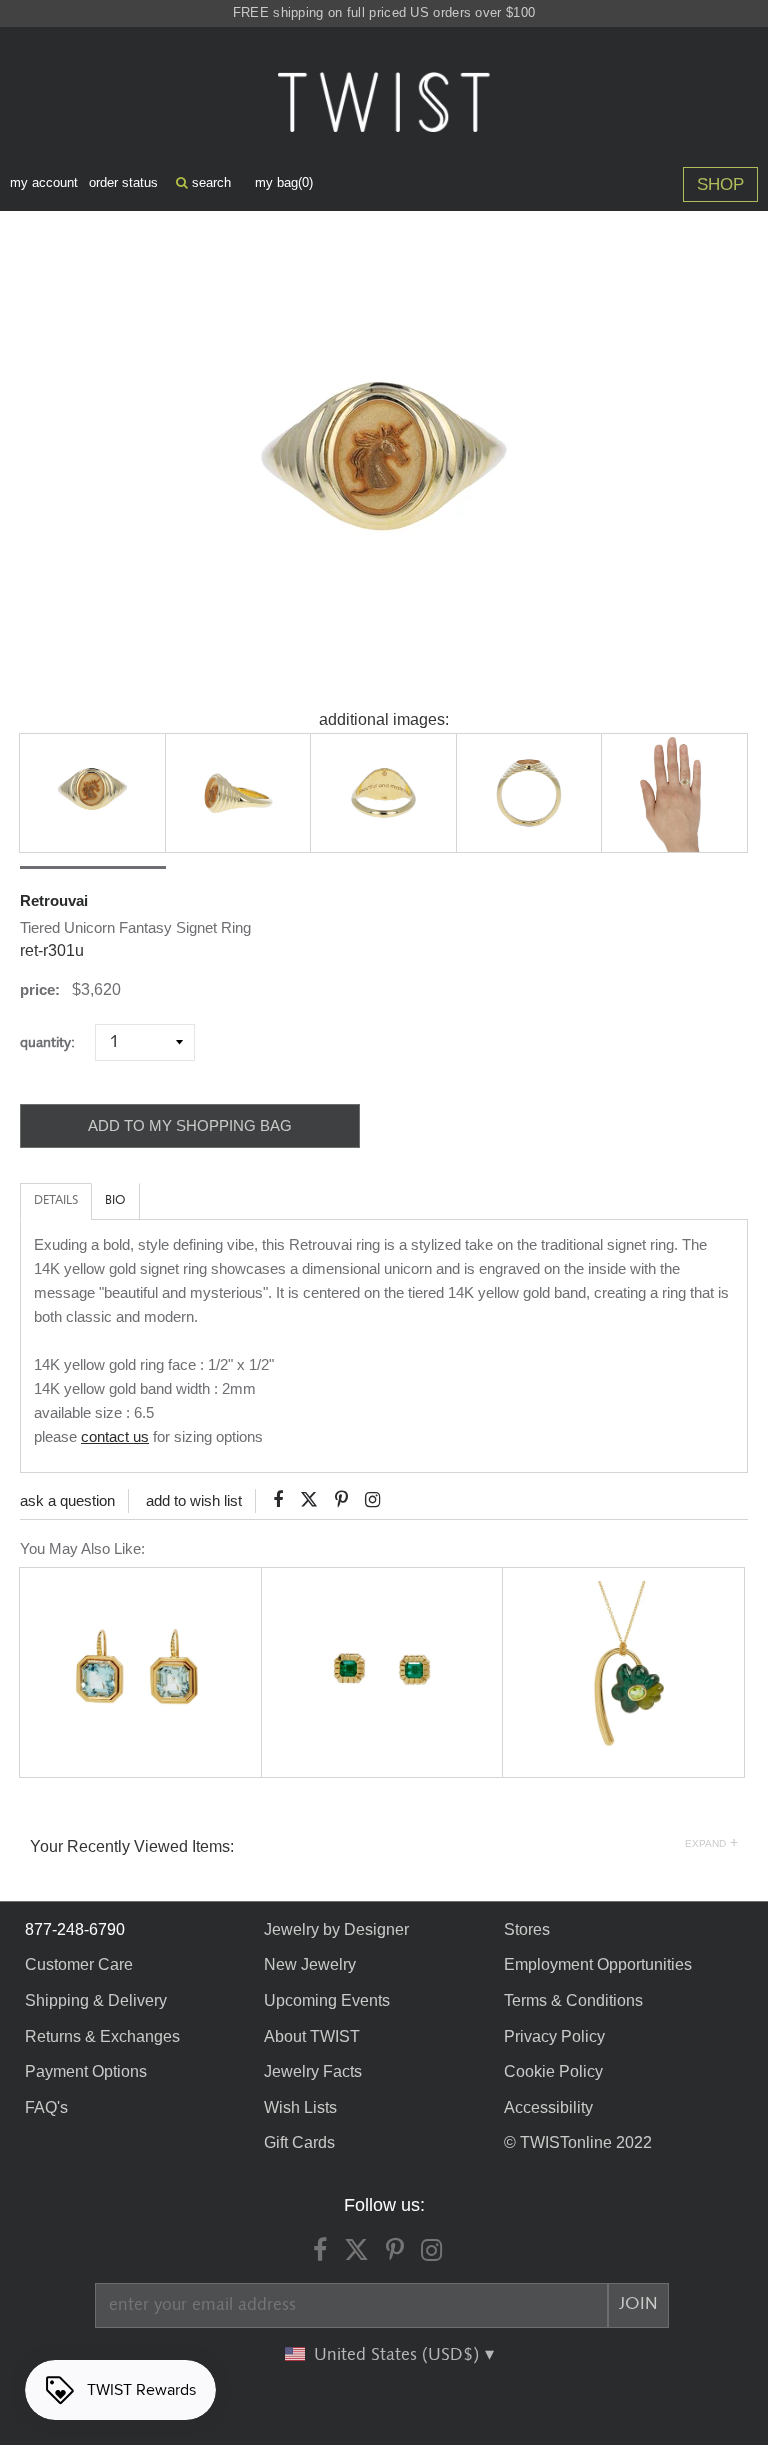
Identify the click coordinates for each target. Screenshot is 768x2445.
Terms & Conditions (573, 2000)
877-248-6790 (75, 1929)
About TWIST (312, 2036)
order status (123, 182)
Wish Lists (300, 2107)
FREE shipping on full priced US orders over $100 (384, 12)
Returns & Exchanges (102, 2036)
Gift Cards (299, 2142)
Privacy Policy (554, 2036)
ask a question (67, 1500)
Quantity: (55, 1042)
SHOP (720, 184)
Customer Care (79, 1964)
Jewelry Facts (313, 2071)
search (209, 182)
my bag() (284, 182)
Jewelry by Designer (336, 1929)
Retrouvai (54, 900)
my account (44, 182)
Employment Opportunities (598, 1964)
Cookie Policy (553, 2071)
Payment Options (86, 2071)
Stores (527, 1929)
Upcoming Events (327, 2000)
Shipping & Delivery (96, 2000)
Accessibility (548, 2107)
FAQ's (46, 2107)
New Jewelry (310, 1964)
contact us (115, 1436)
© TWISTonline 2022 (578, 2142)
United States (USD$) (399, 2355)
